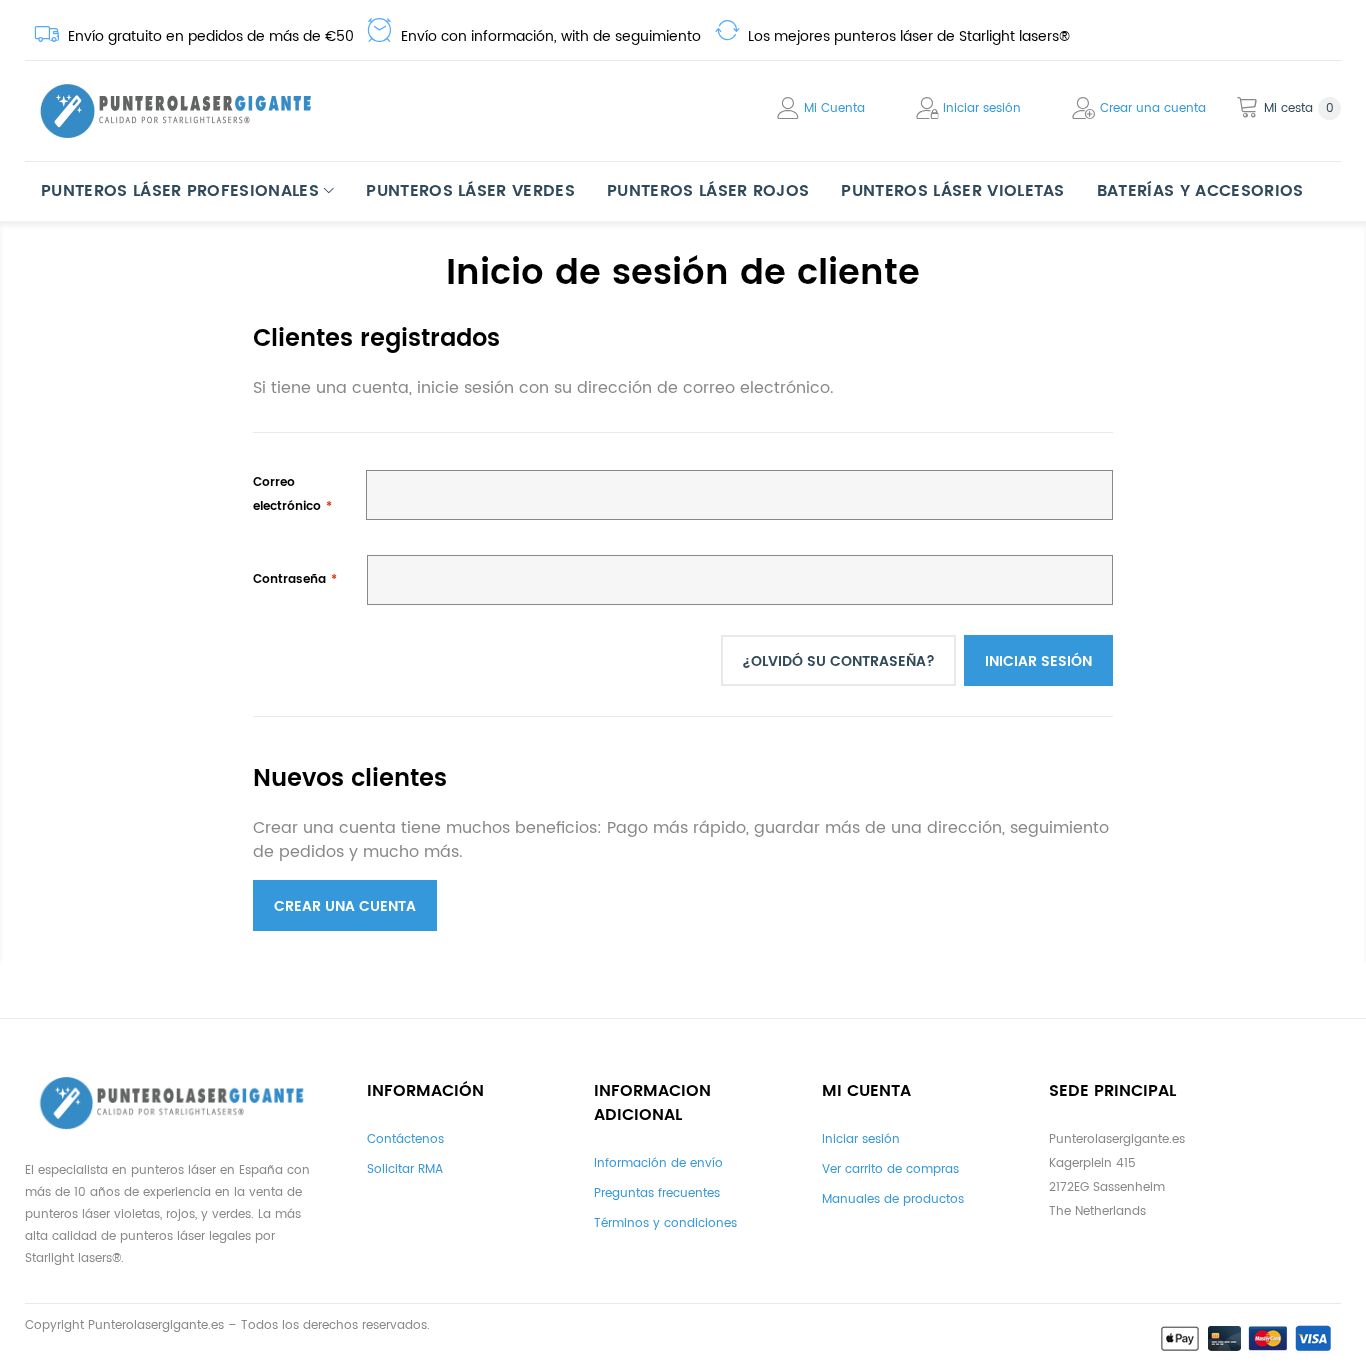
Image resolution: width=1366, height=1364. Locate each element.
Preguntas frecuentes (657, 1193)
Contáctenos (405, 1139)
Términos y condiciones (665, 1223)
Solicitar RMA (405, 1169)
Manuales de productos (893, 1199)
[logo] (175, 111)
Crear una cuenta (1153, 108)
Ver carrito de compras (890, 1169)
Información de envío (658, 1163)
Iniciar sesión (982, 108)
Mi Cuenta (834, 108)
